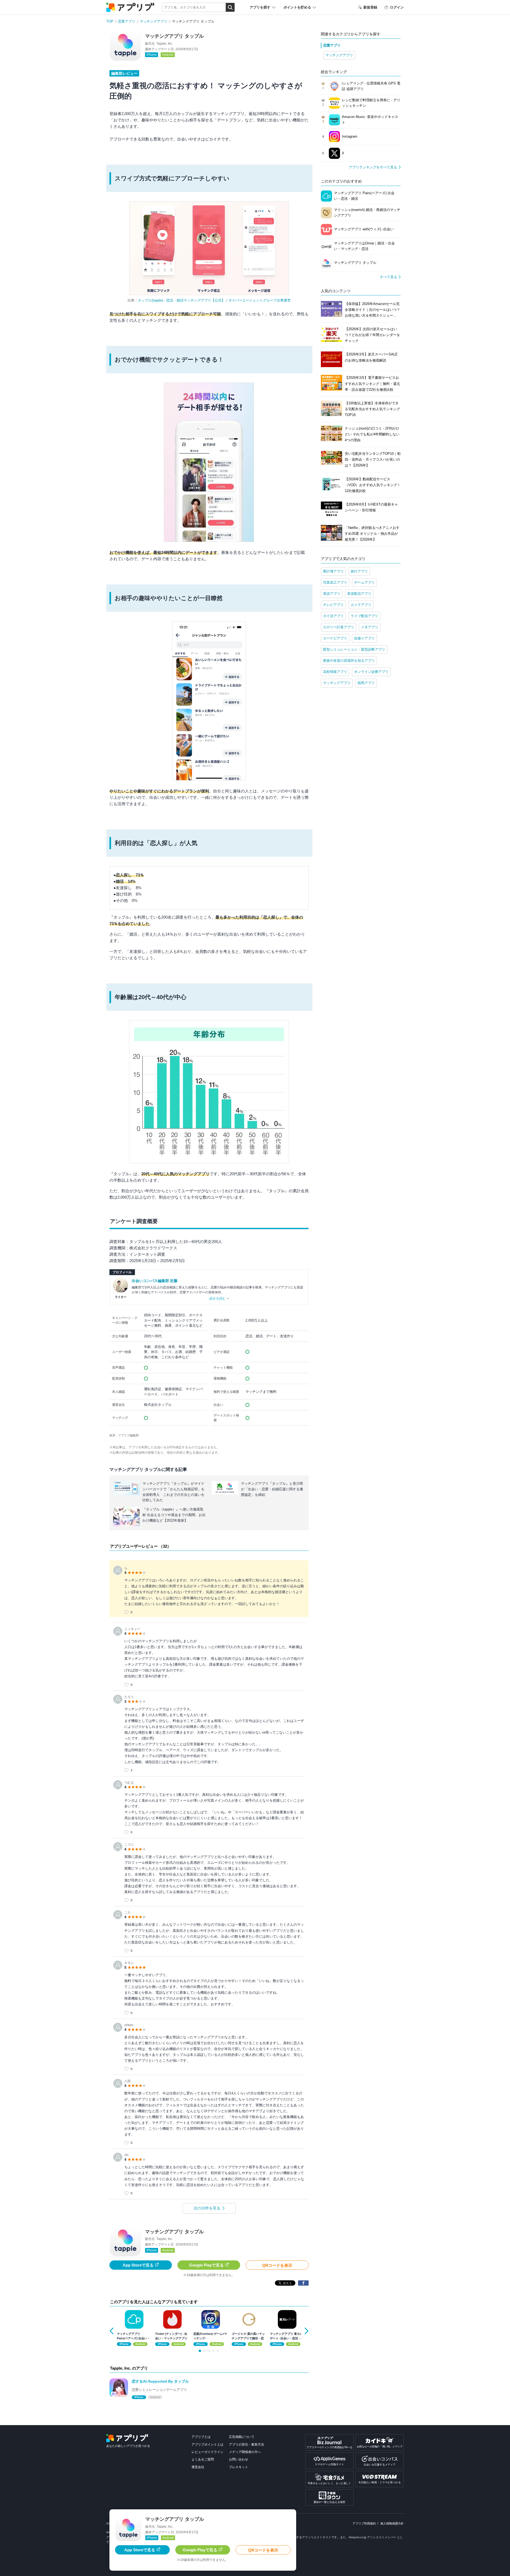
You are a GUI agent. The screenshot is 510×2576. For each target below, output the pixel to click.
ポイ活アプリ (333, 616)
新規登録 (370, 7)
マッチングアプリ (154, 21)
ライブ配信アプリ (364, 616)
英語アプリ (332, 594)
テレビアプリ (333, 605)
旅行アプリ (359, 571)
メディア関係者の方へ (245, 2452)
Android (168, 55)
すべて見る (388, 277)
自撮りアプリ (364, 638)
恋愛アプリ (127, 21)
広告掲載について (242, 2437)
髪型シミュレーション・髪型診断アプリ (354, 649)
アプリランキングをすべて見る (373, 167)
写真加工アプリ (335, 582)
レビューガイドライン (207, 2452)
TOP (110, 21)
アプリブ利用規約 (364, 2523)
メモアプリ (370, 627)
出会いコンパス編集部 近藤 (155, 1281)
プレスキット (239, 2467)
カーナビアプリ (335, 638)
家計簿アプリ (333, 571)
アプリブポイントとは (207, 2445)
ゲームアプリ (364, 582)
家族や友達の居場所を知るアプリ (349, 661)
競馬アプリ (366, 683)
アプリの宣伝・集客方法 (246, 2445)
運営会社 (198, 2467)
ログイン (397, 7)
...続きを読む (216, 1298)
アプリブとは (201, 2437)
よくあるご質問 (203, 2459)
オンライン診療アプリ (371, 672)
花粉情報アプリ (335, 672)
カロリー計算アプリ (339, 627)
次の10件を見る (207, 2208)
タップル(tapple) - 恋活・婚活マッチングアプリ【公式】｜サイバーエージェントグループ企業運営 (214, 300)
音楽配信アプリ (359, 594)
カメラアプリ (361, 605)
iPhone (152, 55)
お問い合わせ (239, 2459)
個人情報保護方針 (392, 2523)
